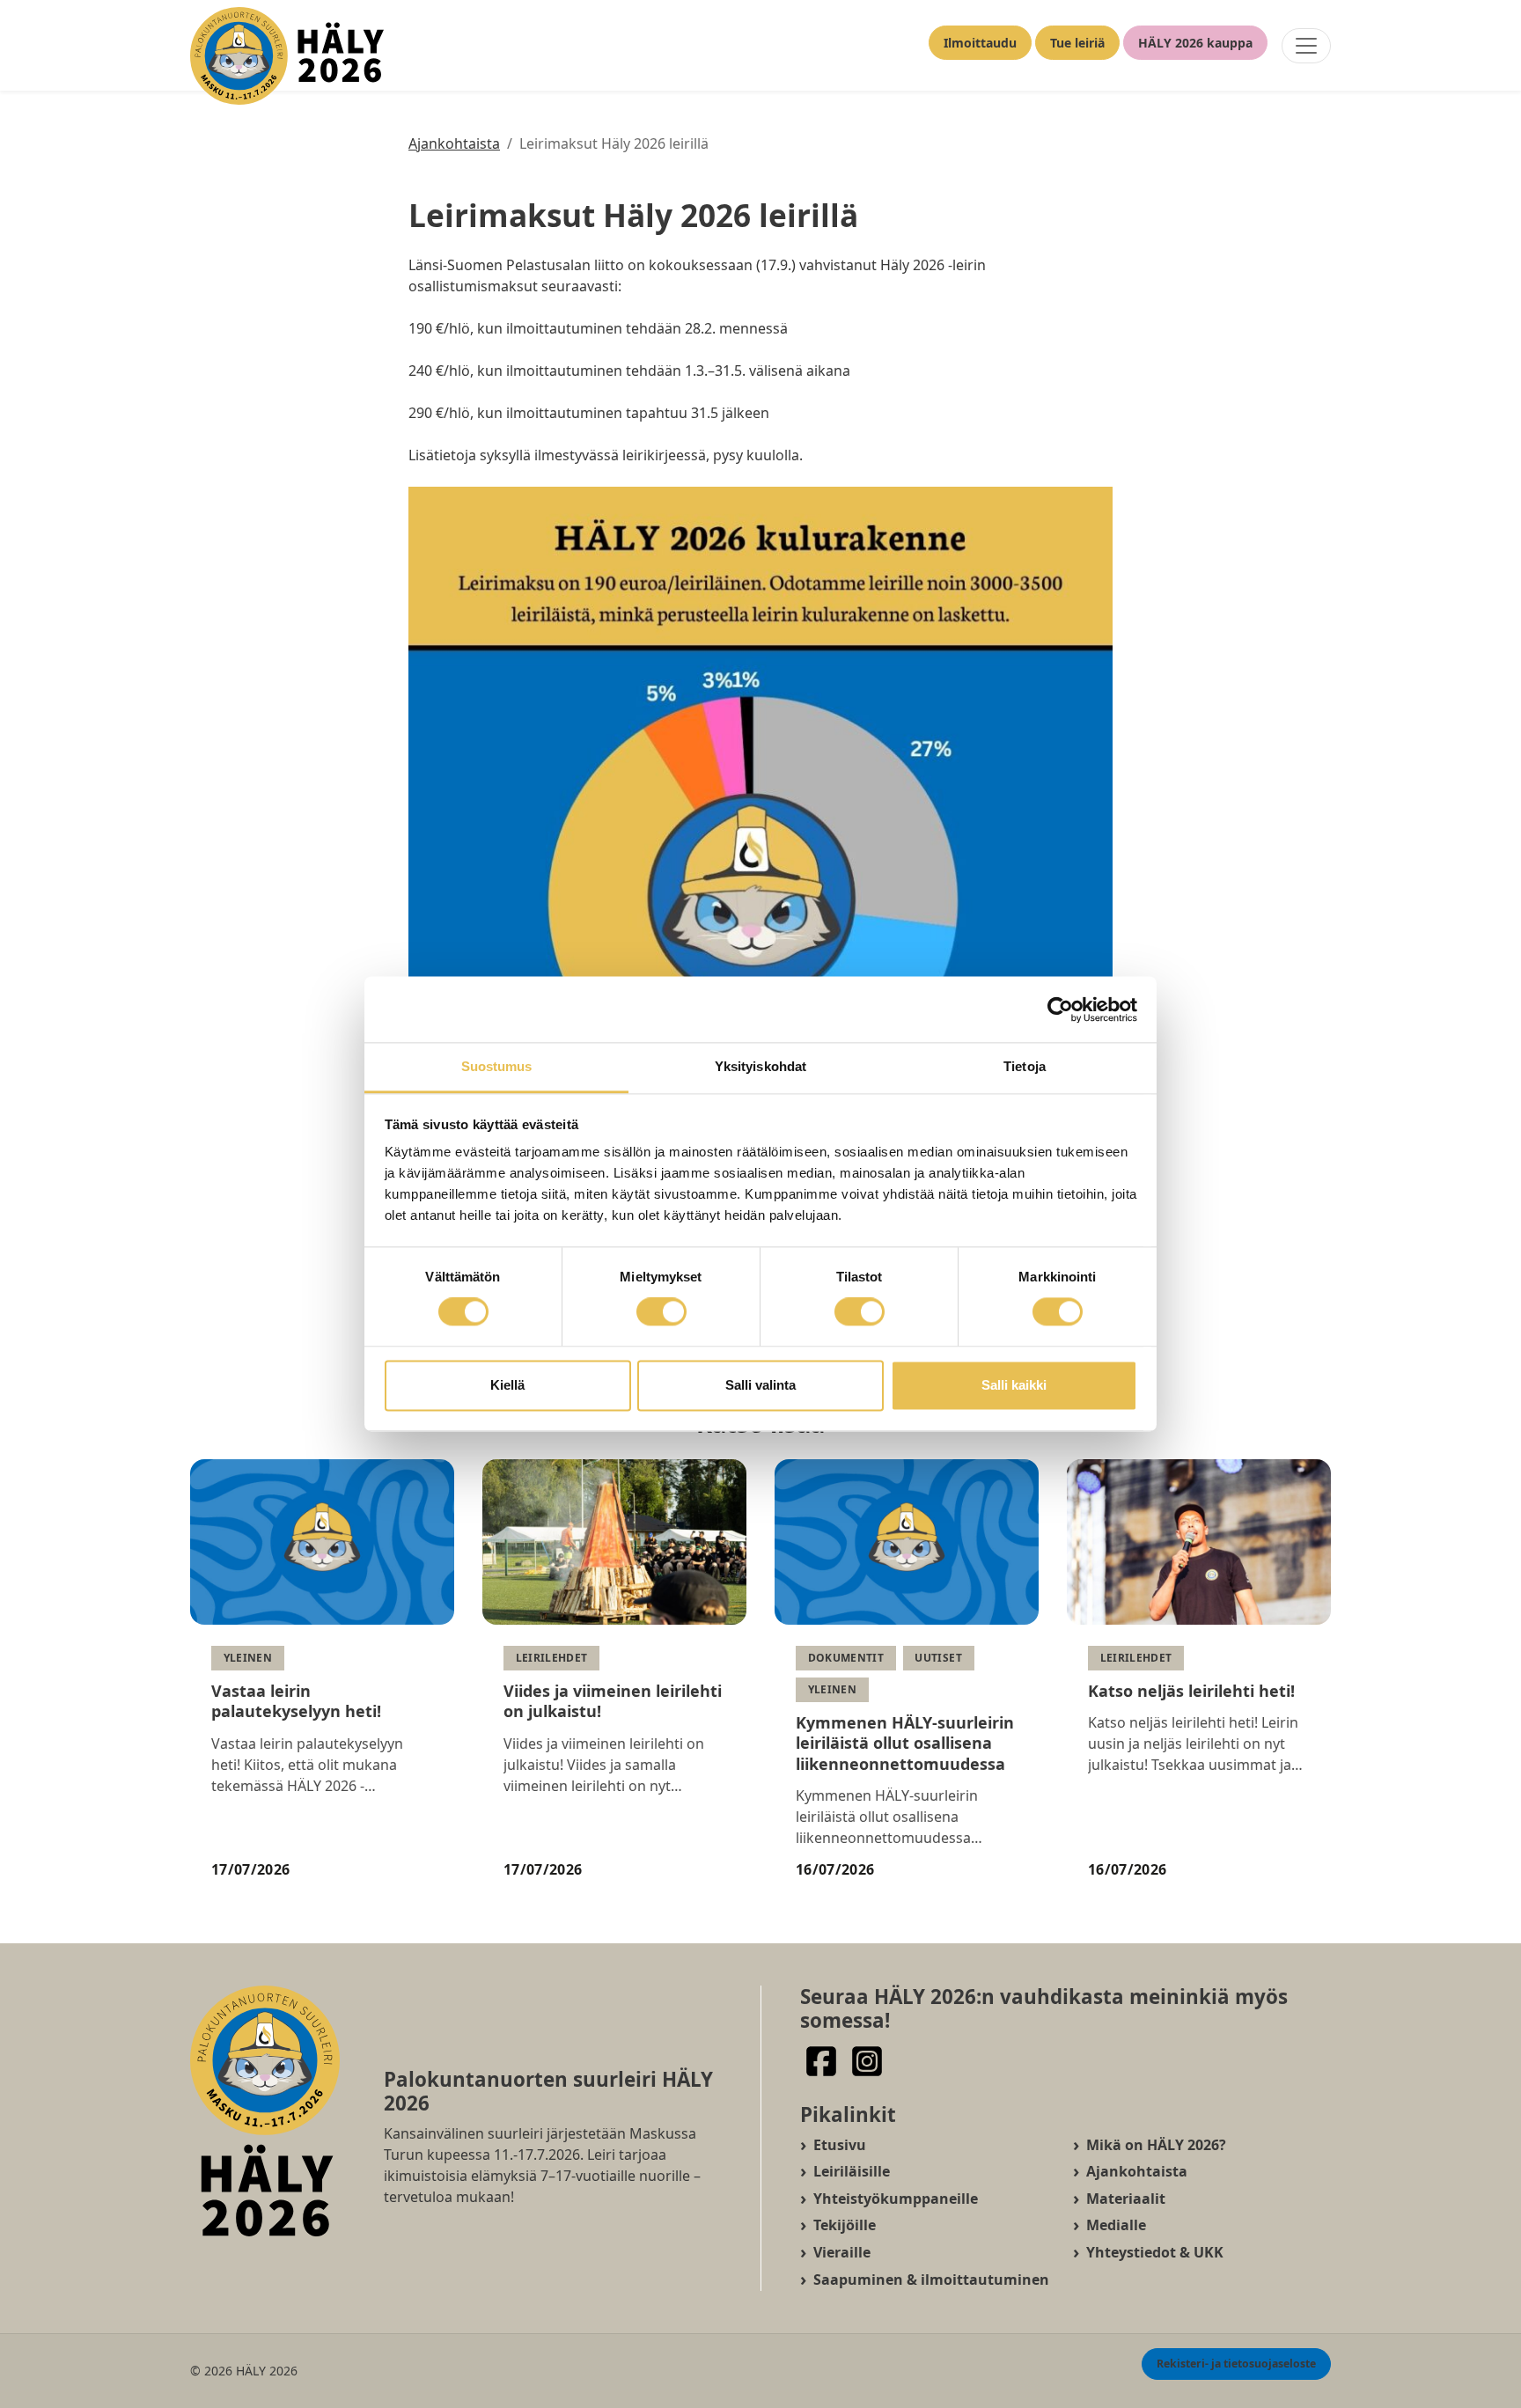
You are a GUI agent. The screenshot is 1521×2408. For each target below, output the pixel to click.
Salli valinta (760, 1385)
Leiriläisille (852, 2171)
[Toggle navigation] (1306, 46)
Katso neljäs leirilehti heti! (1191, 1691)
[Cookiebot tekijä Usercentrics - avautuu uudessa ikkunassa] (1060, 1009)
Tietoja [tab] (1025, 1066)
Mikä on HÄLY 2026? (1156, 2145)
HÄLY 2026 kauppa (1195, 43)
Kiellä (507, 1385)
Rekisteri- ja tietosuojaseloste (1236, 2364)
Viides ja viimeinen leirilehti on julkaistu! (613, 1701)
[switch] (661, 1312)
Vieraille (842, 2252)
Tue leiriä (1077, 43)
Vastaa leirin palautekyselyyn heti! (296, 1701)
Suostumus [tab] (497, 1066)
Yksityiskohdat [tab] (760, 1066)
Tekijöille (845, 2225)
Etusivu (840, 2145)
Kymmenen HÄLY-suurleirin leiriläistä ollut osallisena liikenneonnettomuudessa (905, 1743)
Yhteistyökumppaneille (896, 2199)
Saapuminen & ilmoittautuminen (931, 2280)
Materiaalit (1126, 2199)
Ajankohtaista (454, 143)
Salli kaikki (1014, 1385)
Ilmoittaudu (980, 43)
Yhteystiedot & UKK (1155, 2252)
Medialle (1116, 2225)
